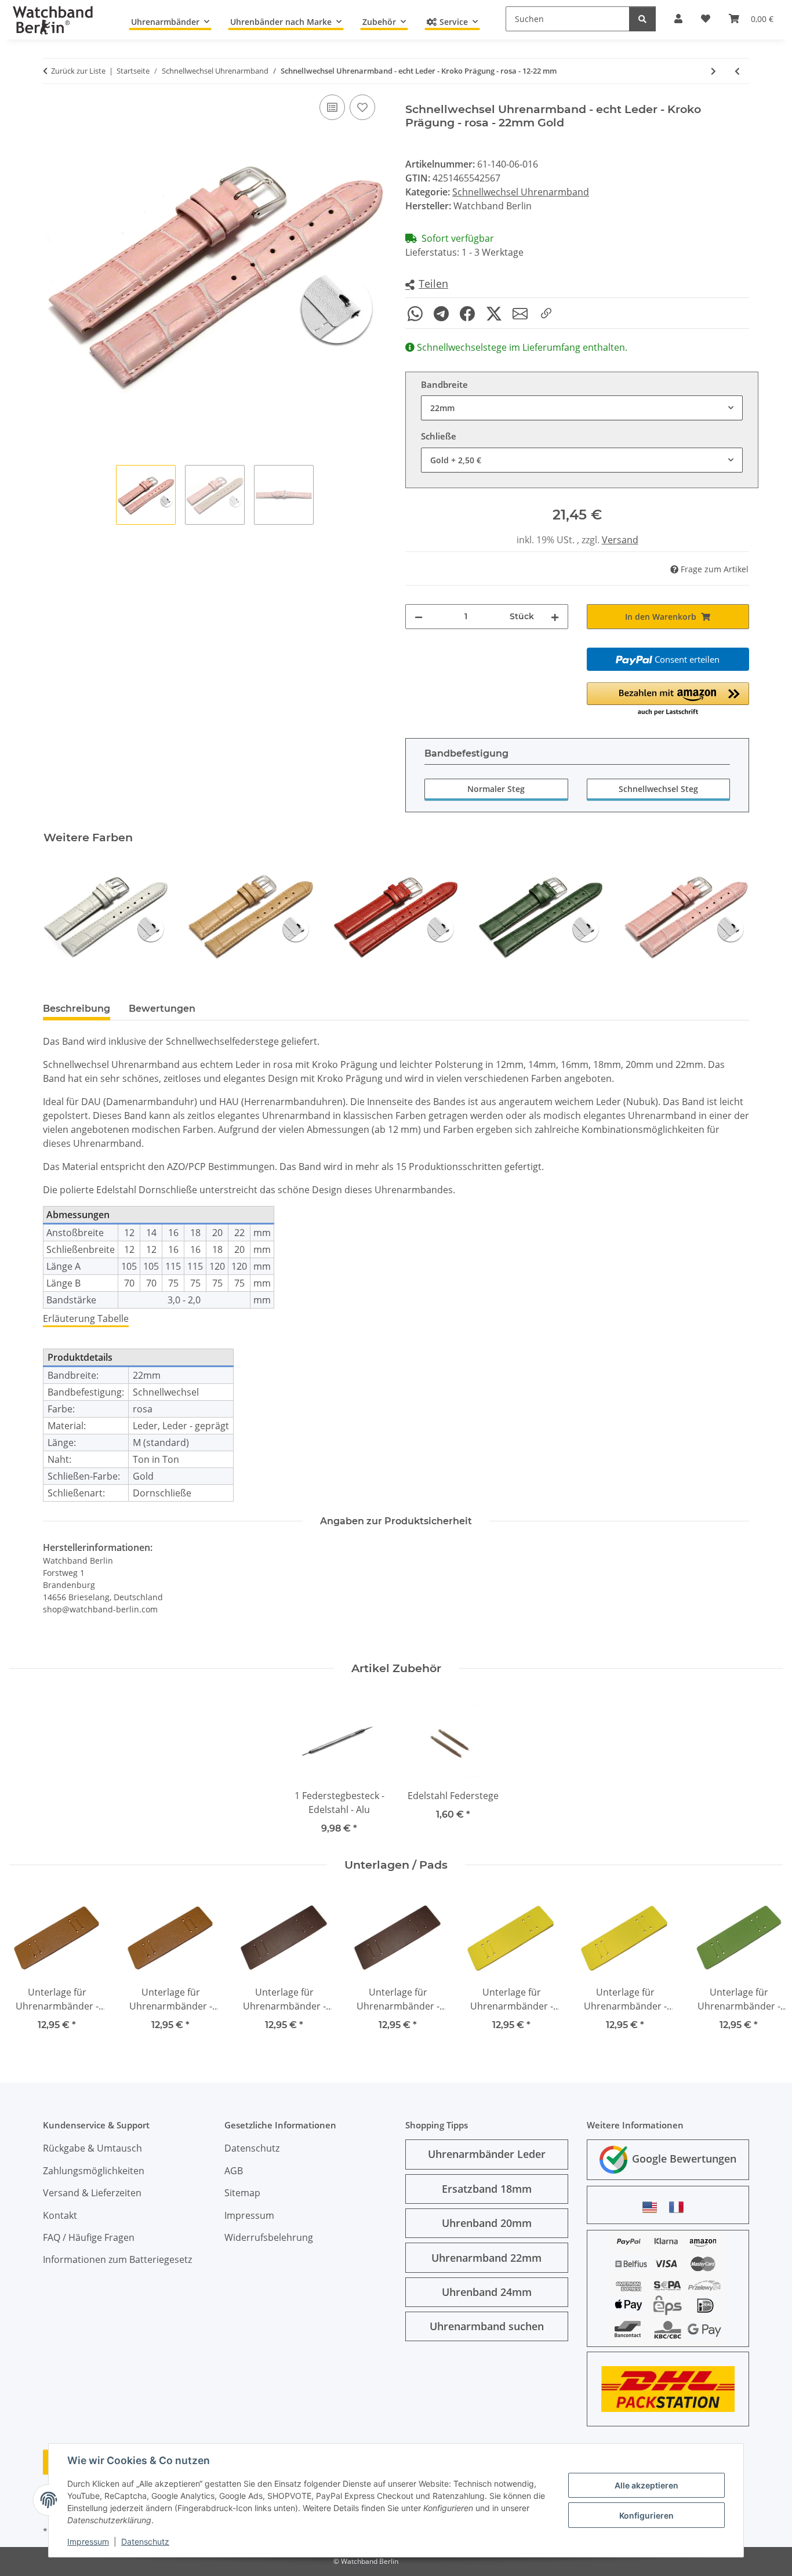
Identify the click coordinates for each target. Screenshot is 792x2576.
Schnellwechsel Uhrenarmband (521, 192)
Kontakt (60, 2215)
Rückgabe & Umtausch (92, 2148)
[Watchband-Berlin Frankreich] (680, 2207)
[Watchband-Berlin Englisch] (653, 2207)
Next (730, 916)
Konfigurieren (646, 2515)
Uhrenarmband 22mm (486, 2258)
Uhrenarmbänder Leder (487, 2154)
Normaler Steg (496, 789)
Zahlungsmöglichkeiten (94, 2171)
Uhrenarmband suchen (487, 2326)
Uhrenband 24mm (487, 2292)
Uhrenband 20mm (487, 2223)
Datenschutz (145, 2542)
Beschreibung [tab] (77, 1009)
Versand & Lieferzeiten (92, 2193)
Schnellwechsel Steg (658, 789)
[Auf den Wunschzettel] (362, 107)
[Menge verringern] (419, 617)
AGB (234, 2171)
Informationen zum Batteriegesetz (117, 2259)
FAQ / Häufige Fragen (89, 2237)
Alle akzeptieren (646, 2485)
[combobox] (582, 408)
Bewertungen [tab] (162, 1009)
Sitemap (242, 2193)
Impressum (88, 2542)
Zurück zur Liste (78, 71)
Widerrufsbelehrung (269, 2237)
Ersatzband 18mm (487, 2189)
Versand (620, 540)
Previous (62, 916)
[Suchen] (642, 19)
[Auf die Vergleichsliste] (332, 107)
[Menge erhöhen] (555, 617)
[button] (427, 284)
